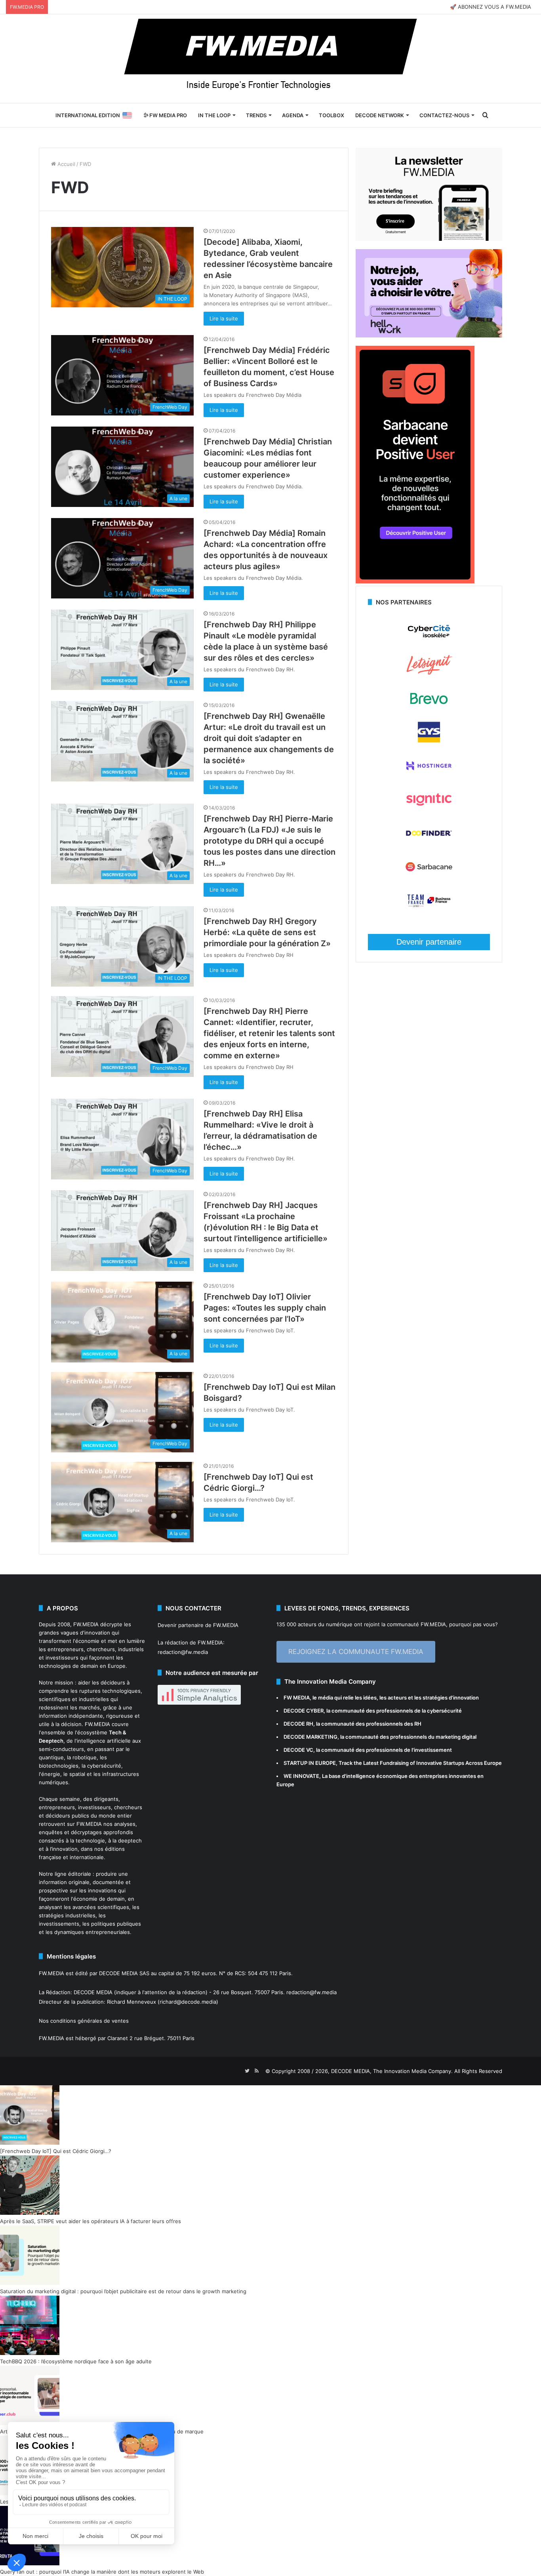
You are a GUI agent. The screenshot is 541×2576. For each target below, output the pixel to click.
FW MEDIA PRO (168, 115)
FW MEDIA (297, 1698)
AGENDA (293, 115)
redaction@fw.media (183, 1652)
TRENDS (256, 115)
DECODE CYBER (304, 1711)
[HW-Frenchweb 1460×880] (429, 335)
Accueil (66, 164)
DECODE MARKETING (311, 1737)
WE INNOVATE (301, 1776)
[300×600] (415, 581)
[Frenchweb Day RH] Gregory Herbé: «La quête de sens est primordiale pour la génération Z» (267, 932)
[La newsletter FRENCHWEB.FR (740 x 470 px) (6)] (429, 239)
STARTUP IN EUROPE (310, 1763)
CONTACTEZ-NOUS (444, 115)
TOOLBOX (331, 115)
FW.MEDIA (86, 1624)
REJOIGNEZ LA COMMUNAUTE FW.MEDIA (356, 1652)
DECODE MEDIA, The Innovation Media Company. (392, 2071)
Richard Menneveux (131, 2002)
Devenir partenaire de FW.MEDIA (198, 1625)
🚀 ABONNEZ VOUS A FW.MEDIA (491, 7)
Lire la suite (224, 318)
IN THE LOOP (214, 115)
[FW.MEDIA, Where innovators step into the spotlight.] (270, 59)
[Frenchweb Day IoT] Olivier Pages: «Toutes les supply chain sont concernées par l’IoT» (265, 1308)
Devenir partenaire (429, 942)
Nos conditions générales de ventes (84, 2021)
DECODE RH (298, 1724)
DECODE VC (298, 1750)
